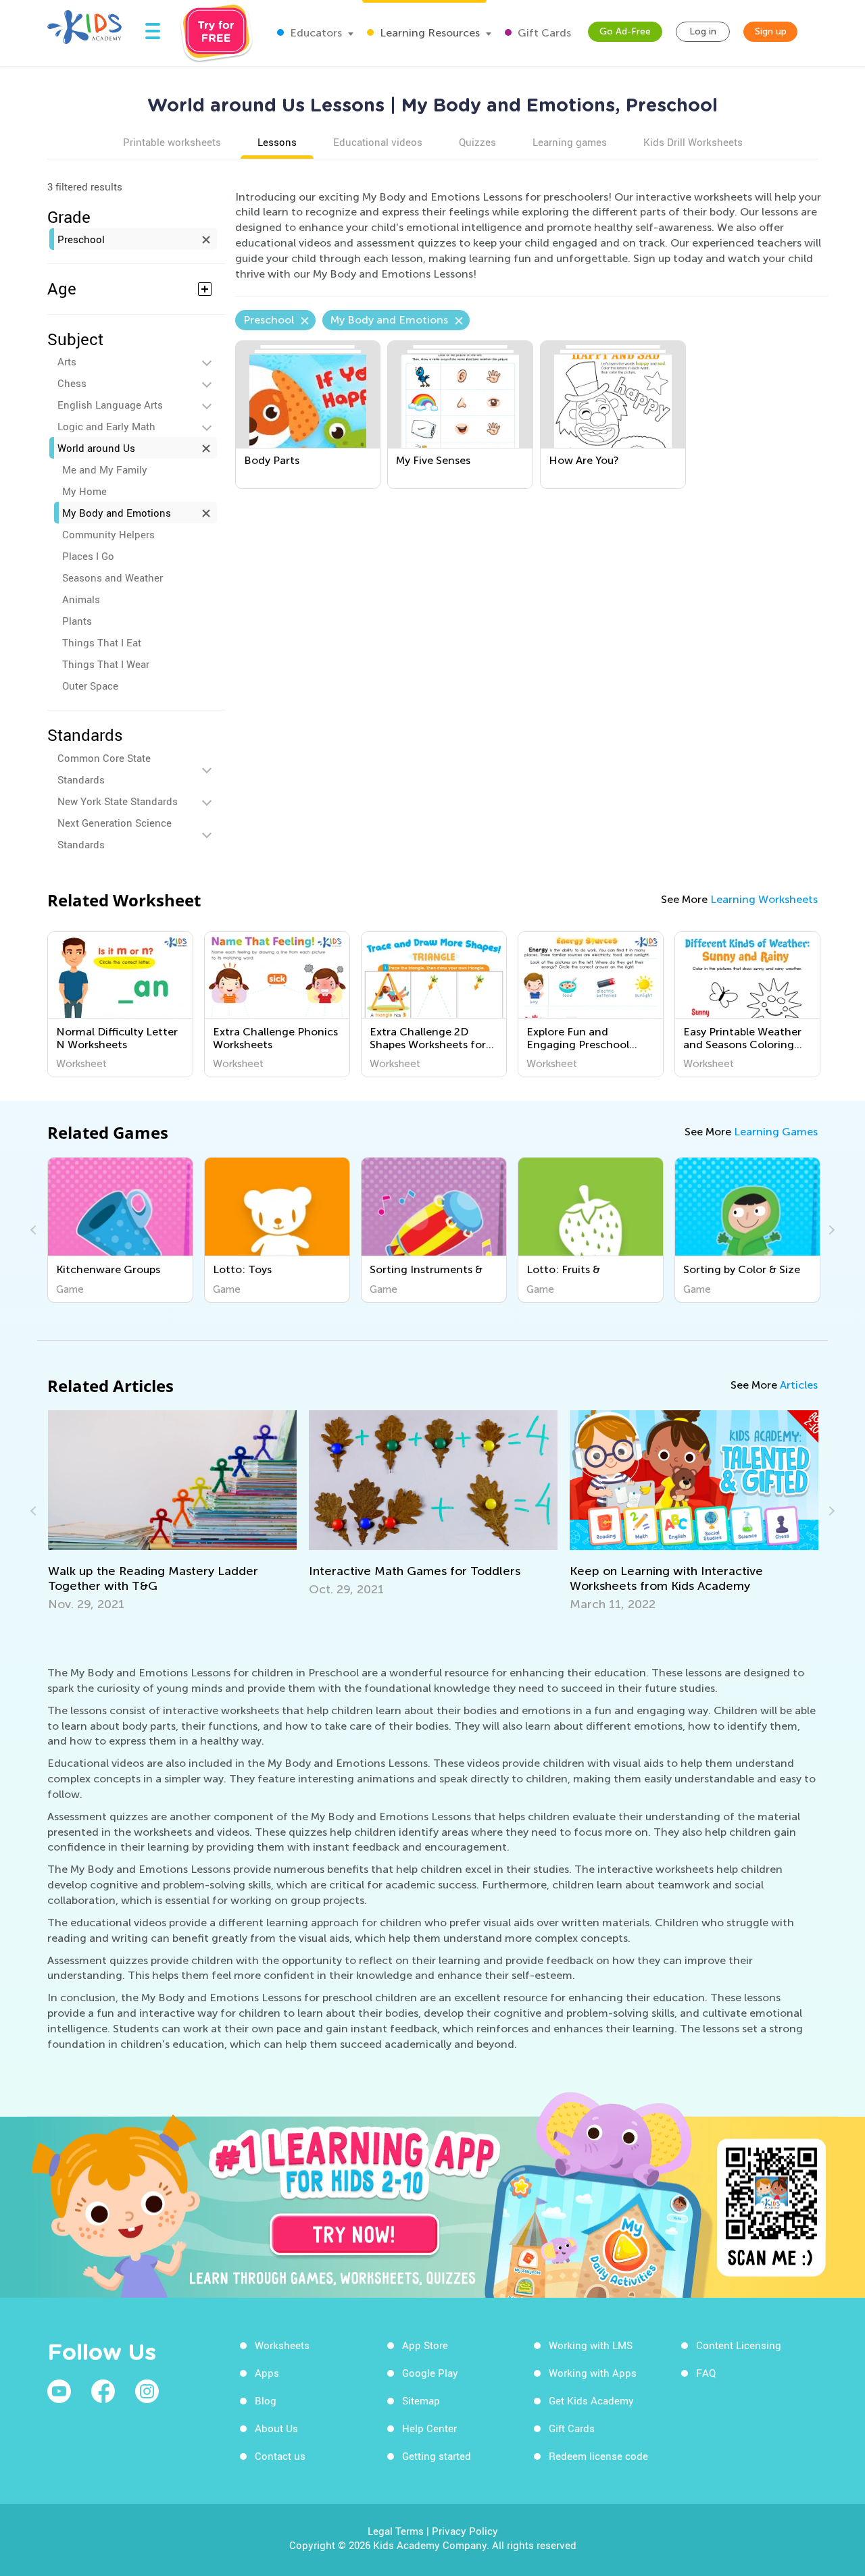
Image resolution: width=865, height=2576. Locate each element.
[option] (120, 1004)
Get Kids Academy (591, 2400)
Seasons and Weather (113, 577)
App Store (425, 2345)
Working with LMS (591, 2345)
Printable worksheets (172, 142)
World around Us (96, 448)
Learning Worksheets (764, 899)
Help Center (429, 2428)
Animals (81, 599)
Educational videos (378, 142)
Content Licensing (739, 2345)
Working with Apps (593, 2373)
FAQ (706, 2373)
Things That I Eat (102, 642)
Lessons (277, 142)
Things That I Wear (106, 664)
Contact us (280, 2456)
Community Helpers (108, 534)
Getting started (437, 2456)
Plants (77, 621)
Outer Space (90, 686)
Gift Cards (543, 33)
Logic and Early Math (106, 426)
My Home (84, 491)
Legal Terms (396, 2531)
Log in (703, 31)
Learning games (570, 142)
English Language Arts (110, 405)
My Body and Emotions (117, 513)
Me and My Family (105, 469)
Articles (799, 1385)
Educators (315, 33)
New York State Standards (118, 801)
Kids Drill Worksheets (693, 142)
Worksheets (282, 2345)
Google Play (430, 2373)
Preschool (81, 239)
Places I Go (88, 556)
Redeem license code (598, 2456)
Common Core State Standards (104, 769)
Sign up (771, 31)
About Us (276, 2428)
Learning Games (776, 1132)
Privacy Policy (465, 2531)
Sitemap (421, 2400)
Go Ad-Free (625, 31)
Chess (72, 383)
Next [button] (830, 1230)
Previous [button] (35, 1230)
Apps (267, 2373)
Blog (266, 2400)
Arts (67, 361)
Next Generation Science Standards (115, 833)
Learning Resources (428, 33)
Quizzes (477, 142)
